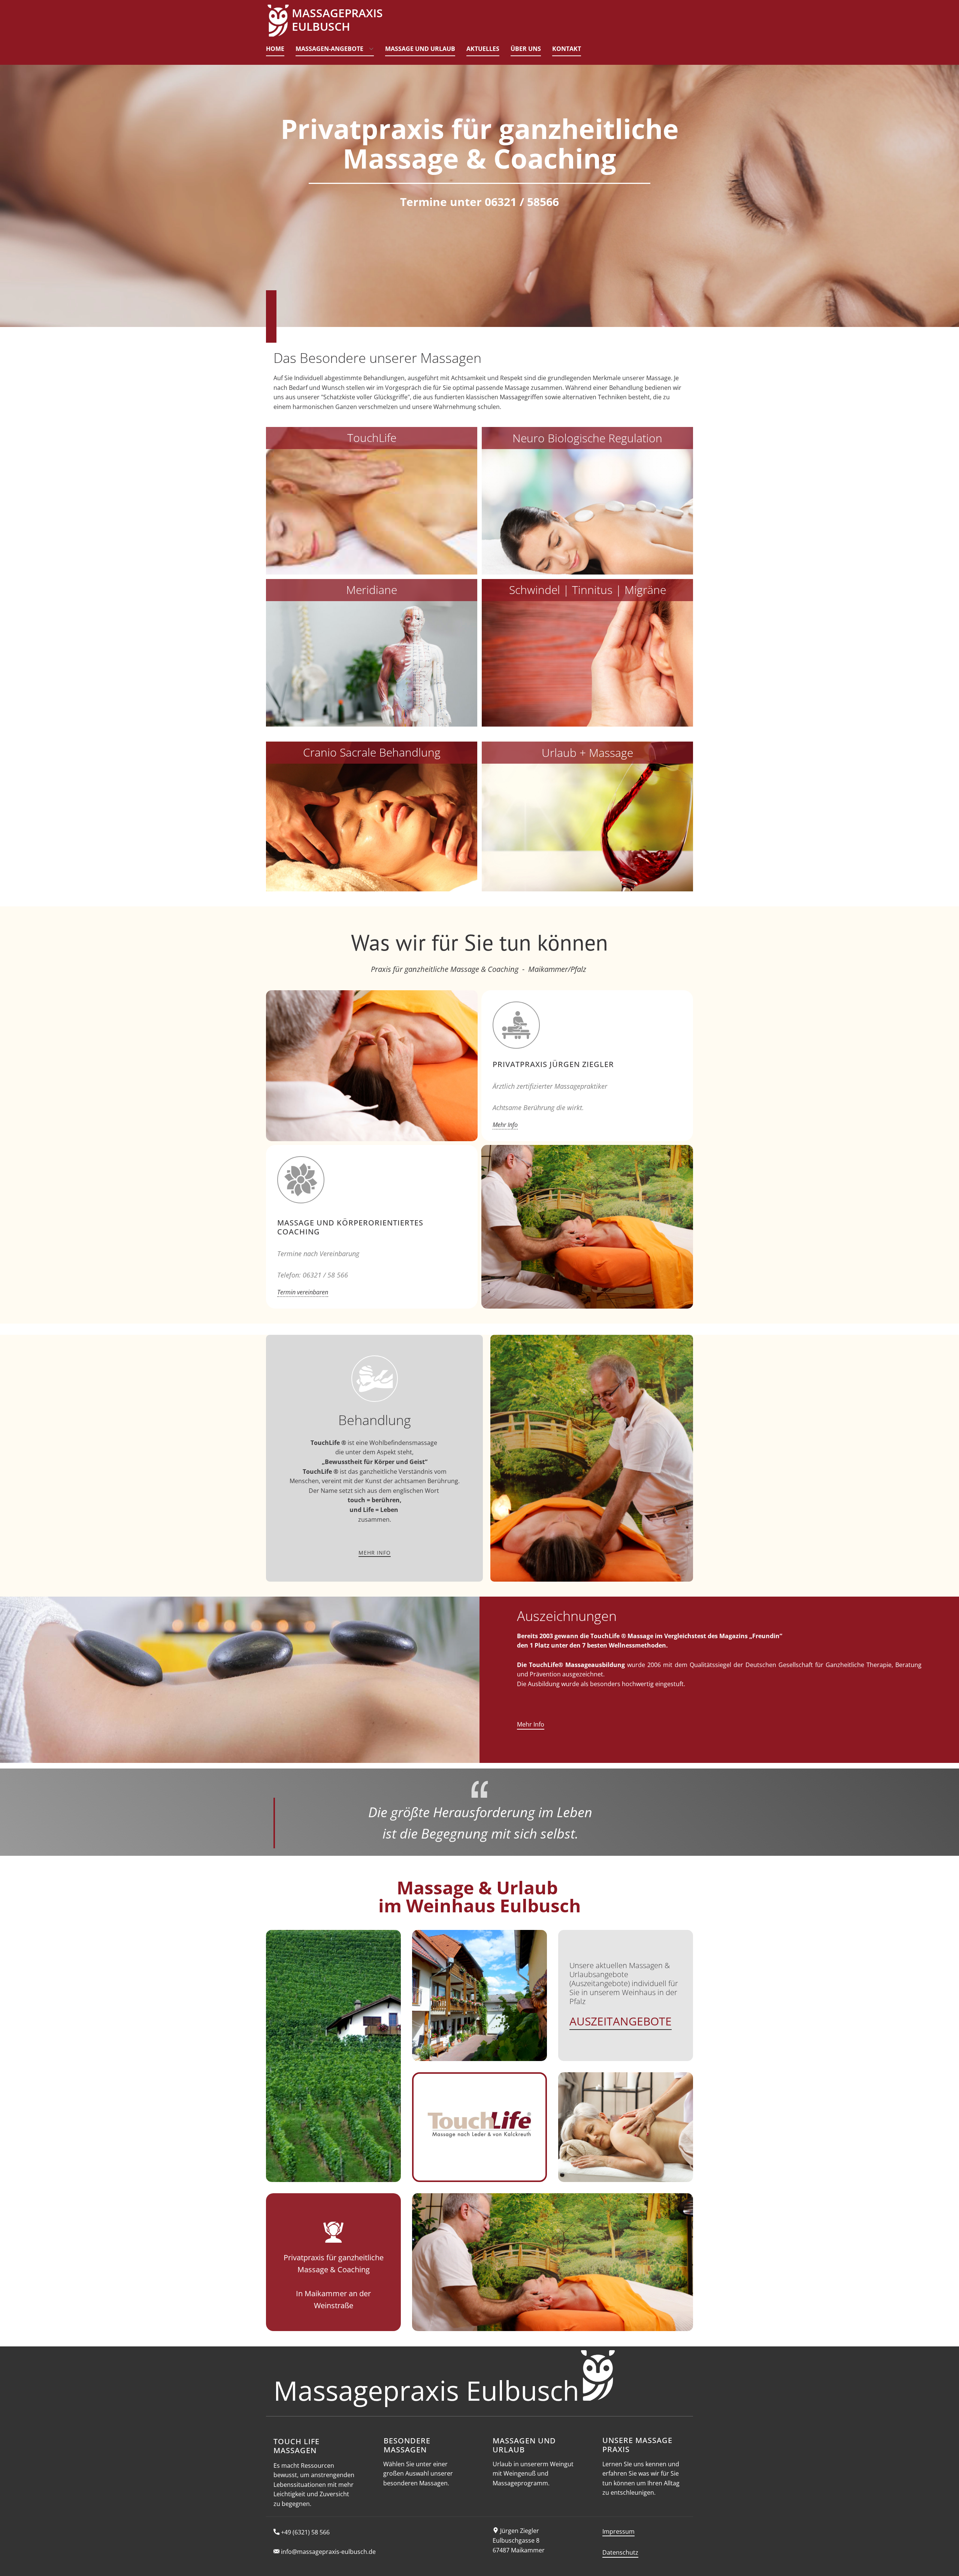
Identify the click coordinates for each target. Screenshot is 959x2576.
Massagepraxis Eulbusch (426, 2390)
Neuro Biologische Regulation (587, 438)
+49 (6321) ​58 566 (305, 2532)
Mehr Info (505, 1125)
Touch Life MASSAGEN (297, 2446)
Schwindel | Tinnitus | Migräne (588, 590)
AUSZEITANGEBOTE (621, 2021)
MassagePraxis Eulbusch (337, 20)
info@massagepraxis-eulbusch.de (328, 2552)
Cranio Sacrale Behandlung (372, 752)
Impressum (618, 2531)
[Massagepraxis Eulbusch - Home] (278, 21)
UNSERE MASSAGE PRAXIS (637, 2445)
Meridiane (372, 590)
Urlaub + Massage (587, 753)
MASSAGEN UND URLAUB (524, 2445)
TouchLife (372, 438)
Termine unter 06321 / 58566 (479, 202)
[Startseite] (598, 2375)
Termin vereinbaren (303, 1292)
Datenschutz (620, 2552)
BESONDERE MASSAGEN (407, 2445)
